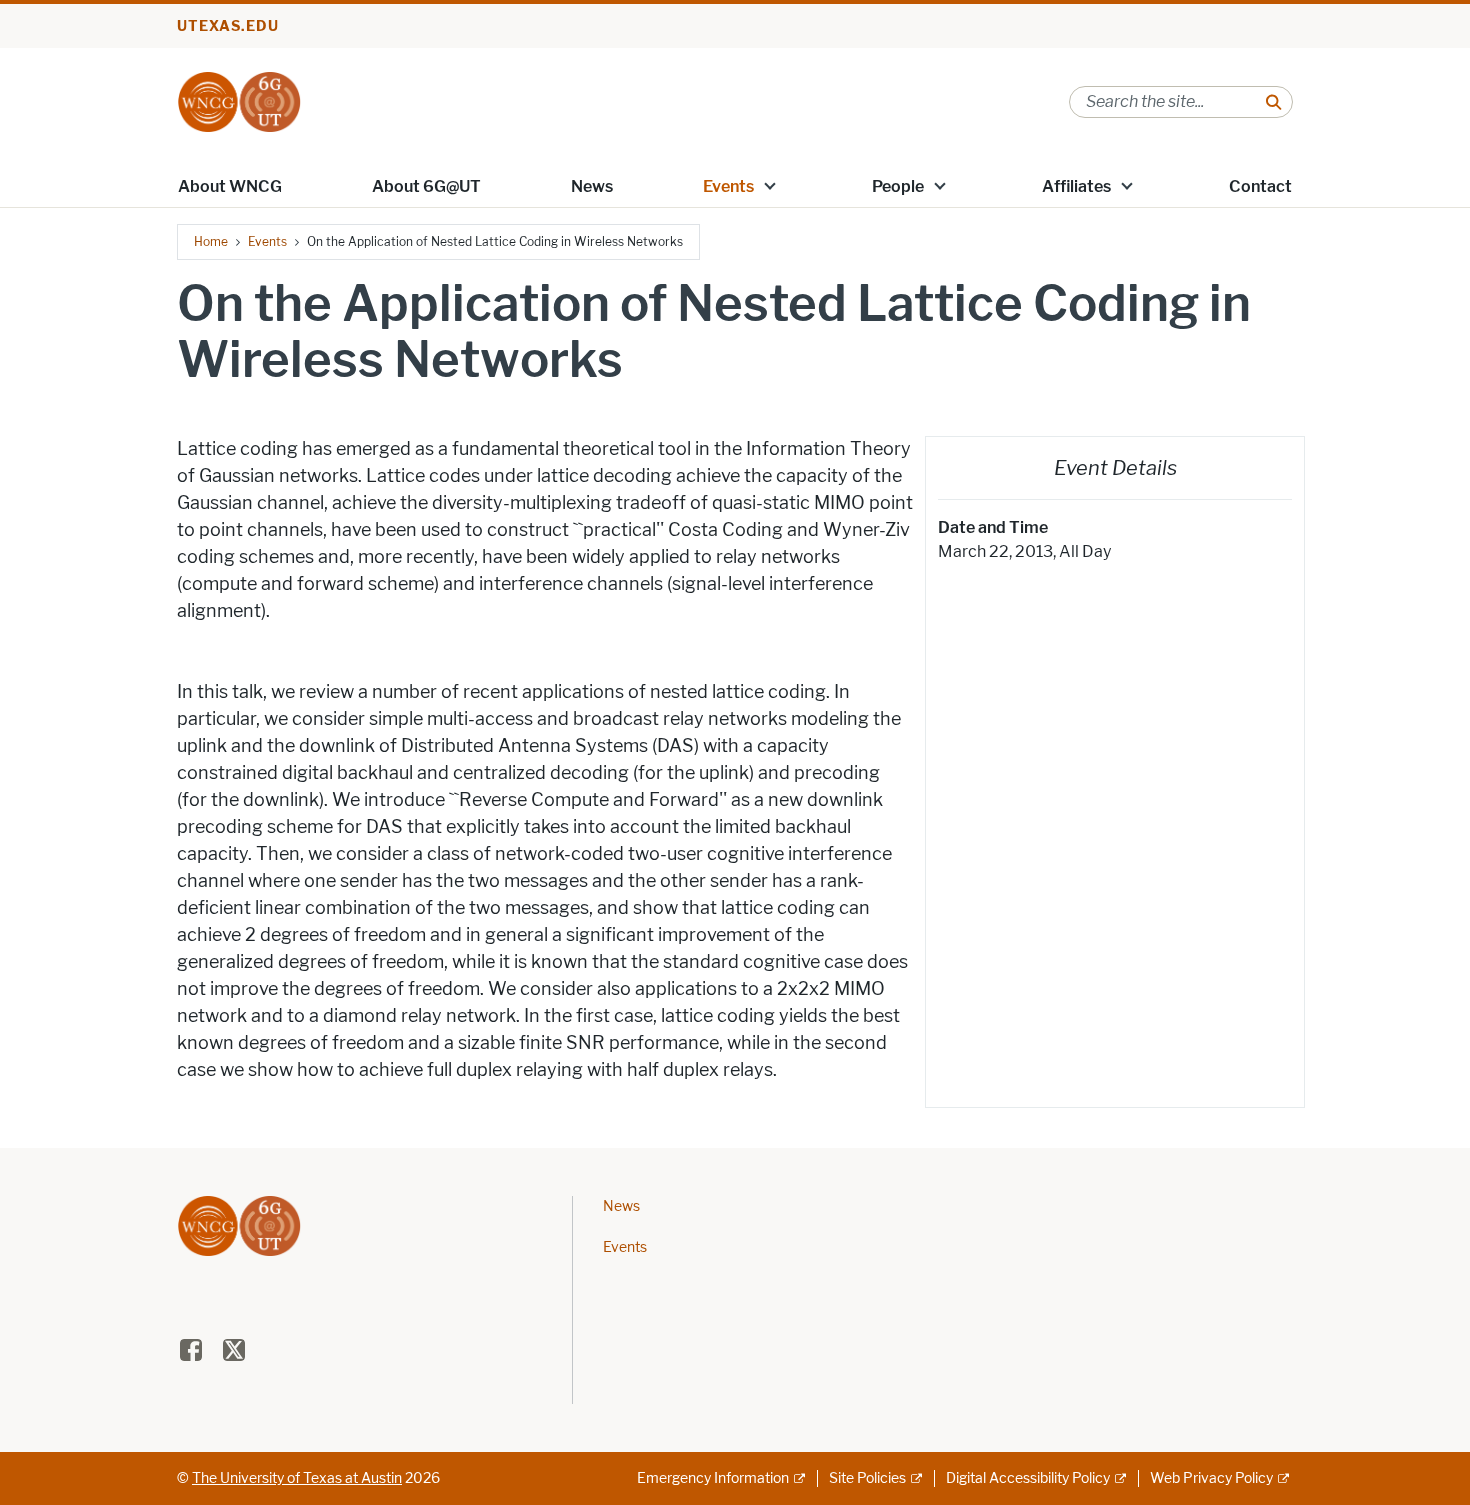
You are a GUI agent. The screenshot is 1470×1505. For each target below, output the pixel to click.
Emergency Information (713, 1478)
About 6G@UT (426, 186)
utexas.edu (228, 26)
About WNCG (230, 186)
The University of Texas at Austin (297, 1478)
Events (728, 186)
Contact (1260, 186)
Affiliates (1076, 186)
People (898, 186)
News (592, 186)
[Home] (239, 100)
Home (211, 241)
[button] (770, 185)
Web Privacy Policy (1211, 1478)
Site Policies (867, 1478)
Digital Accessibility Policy (1028, 1478)
